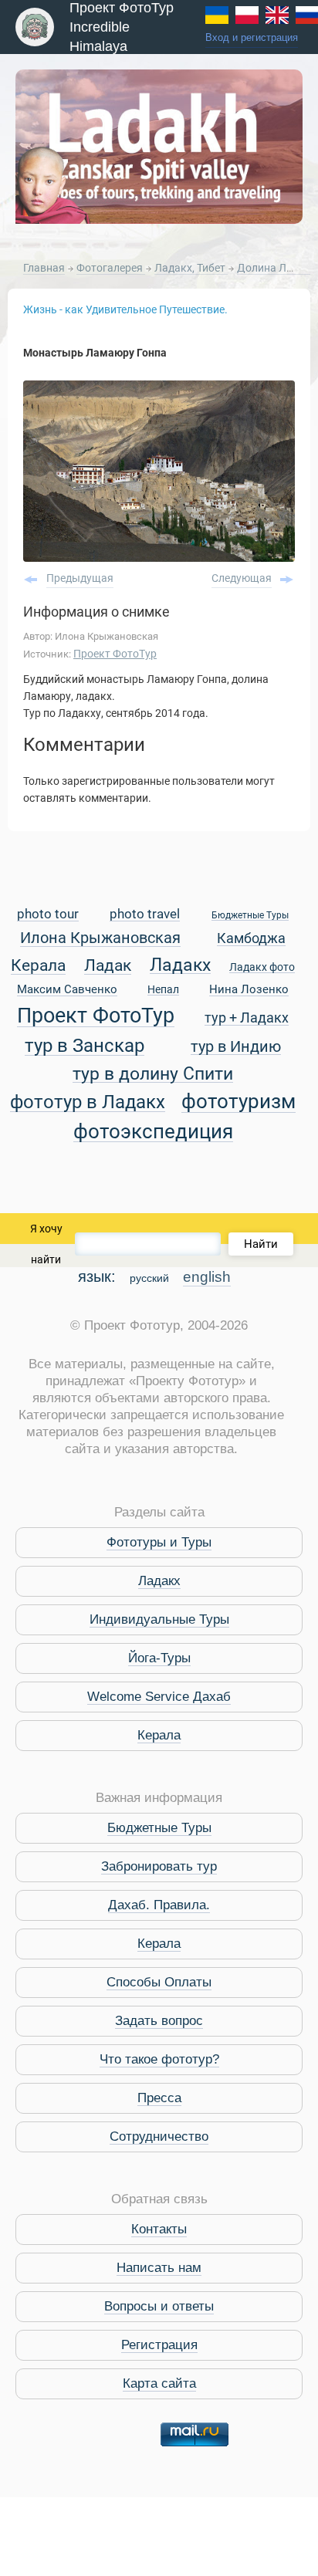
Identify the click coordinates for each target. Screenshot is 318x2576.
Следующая (242, 578)
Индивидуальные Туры (159, 1619)
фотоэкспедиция (153, 1132)
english (207, 1277)
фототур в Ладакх (88, 1102)
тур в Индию (236, 1048)
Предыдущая (80, 578)
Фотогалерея (111, 268)
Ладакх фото (262, 968)
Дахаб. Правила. (159, 1905)
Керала (38, 966)
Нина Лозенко (249, 990)
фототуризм (238, 1102)
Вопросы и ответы (159, 2306)
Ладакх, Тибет (191, 268)
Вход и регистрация (252, 38)
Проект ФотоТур (115, 654)
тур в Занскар (85, 1046)
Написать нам (159, 2268)
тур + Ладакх (247, 1018)
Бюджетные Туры (250, 916)
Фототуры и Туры (159, 1542)
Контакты (159, 2229)
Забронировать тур (159, 1866)
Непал (163, 990)
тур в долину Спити (153, 1074)
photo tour (48, 915)
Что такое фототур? (159, 2059)
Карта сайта (159, 2383)
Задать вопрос (159, 2021)
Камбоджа (251, 939)
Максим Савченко (67, 990)
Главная (44, 268)
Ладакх (180, 965)
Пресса (159, 2098)
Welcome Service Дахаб (159, 1697)
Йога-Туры (159, 1658)
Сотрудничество (159, 2137)
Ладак (108, 966)
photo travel (145, 915)
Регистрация (159, 2345)
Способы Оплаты (159, 1982)
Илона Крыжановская (100, 939)
